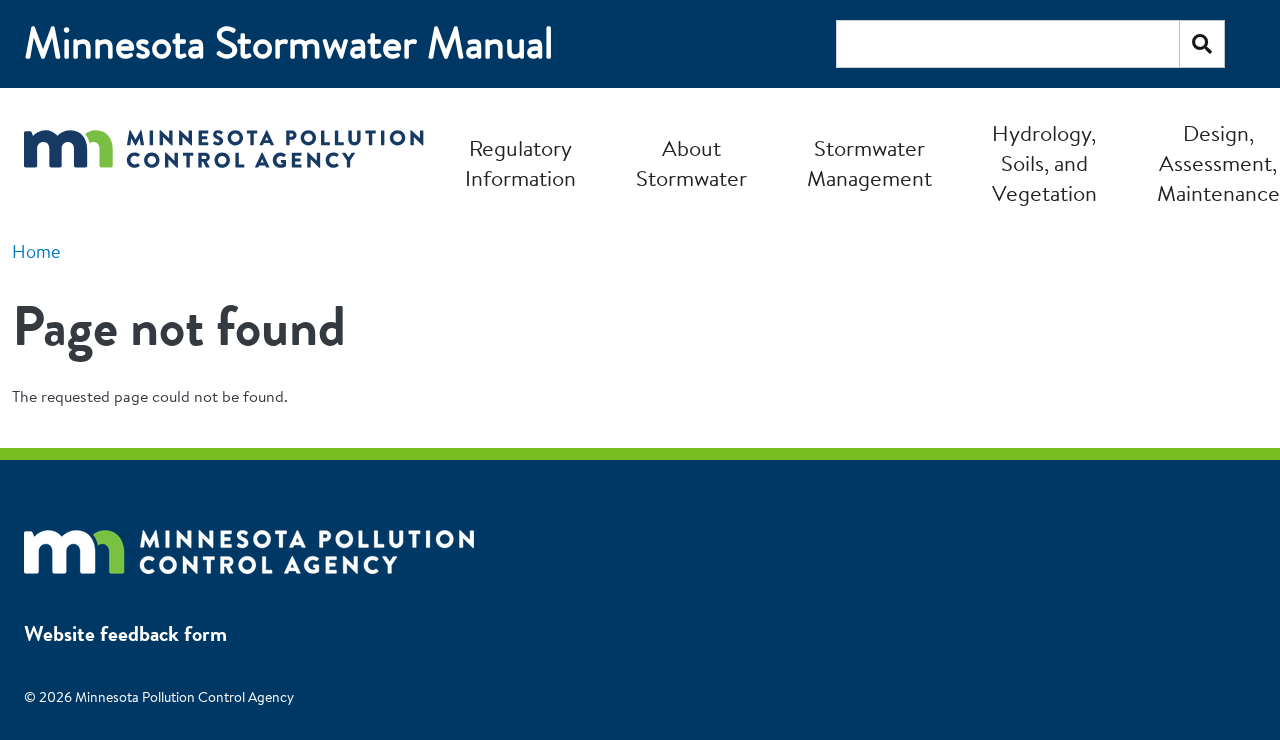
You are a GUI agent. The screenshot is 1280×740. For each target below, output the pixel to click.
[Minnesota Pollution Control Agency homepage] (224, 162)
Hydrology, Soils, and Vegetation (1044, 163)
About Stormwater (691, 163)
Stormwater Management (869, 163)
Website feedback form (125, 633)
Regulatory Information (520, 163)
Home (36, 251)
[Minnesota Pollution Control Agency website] (249, 542)
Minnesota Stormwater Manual (288, 43)
